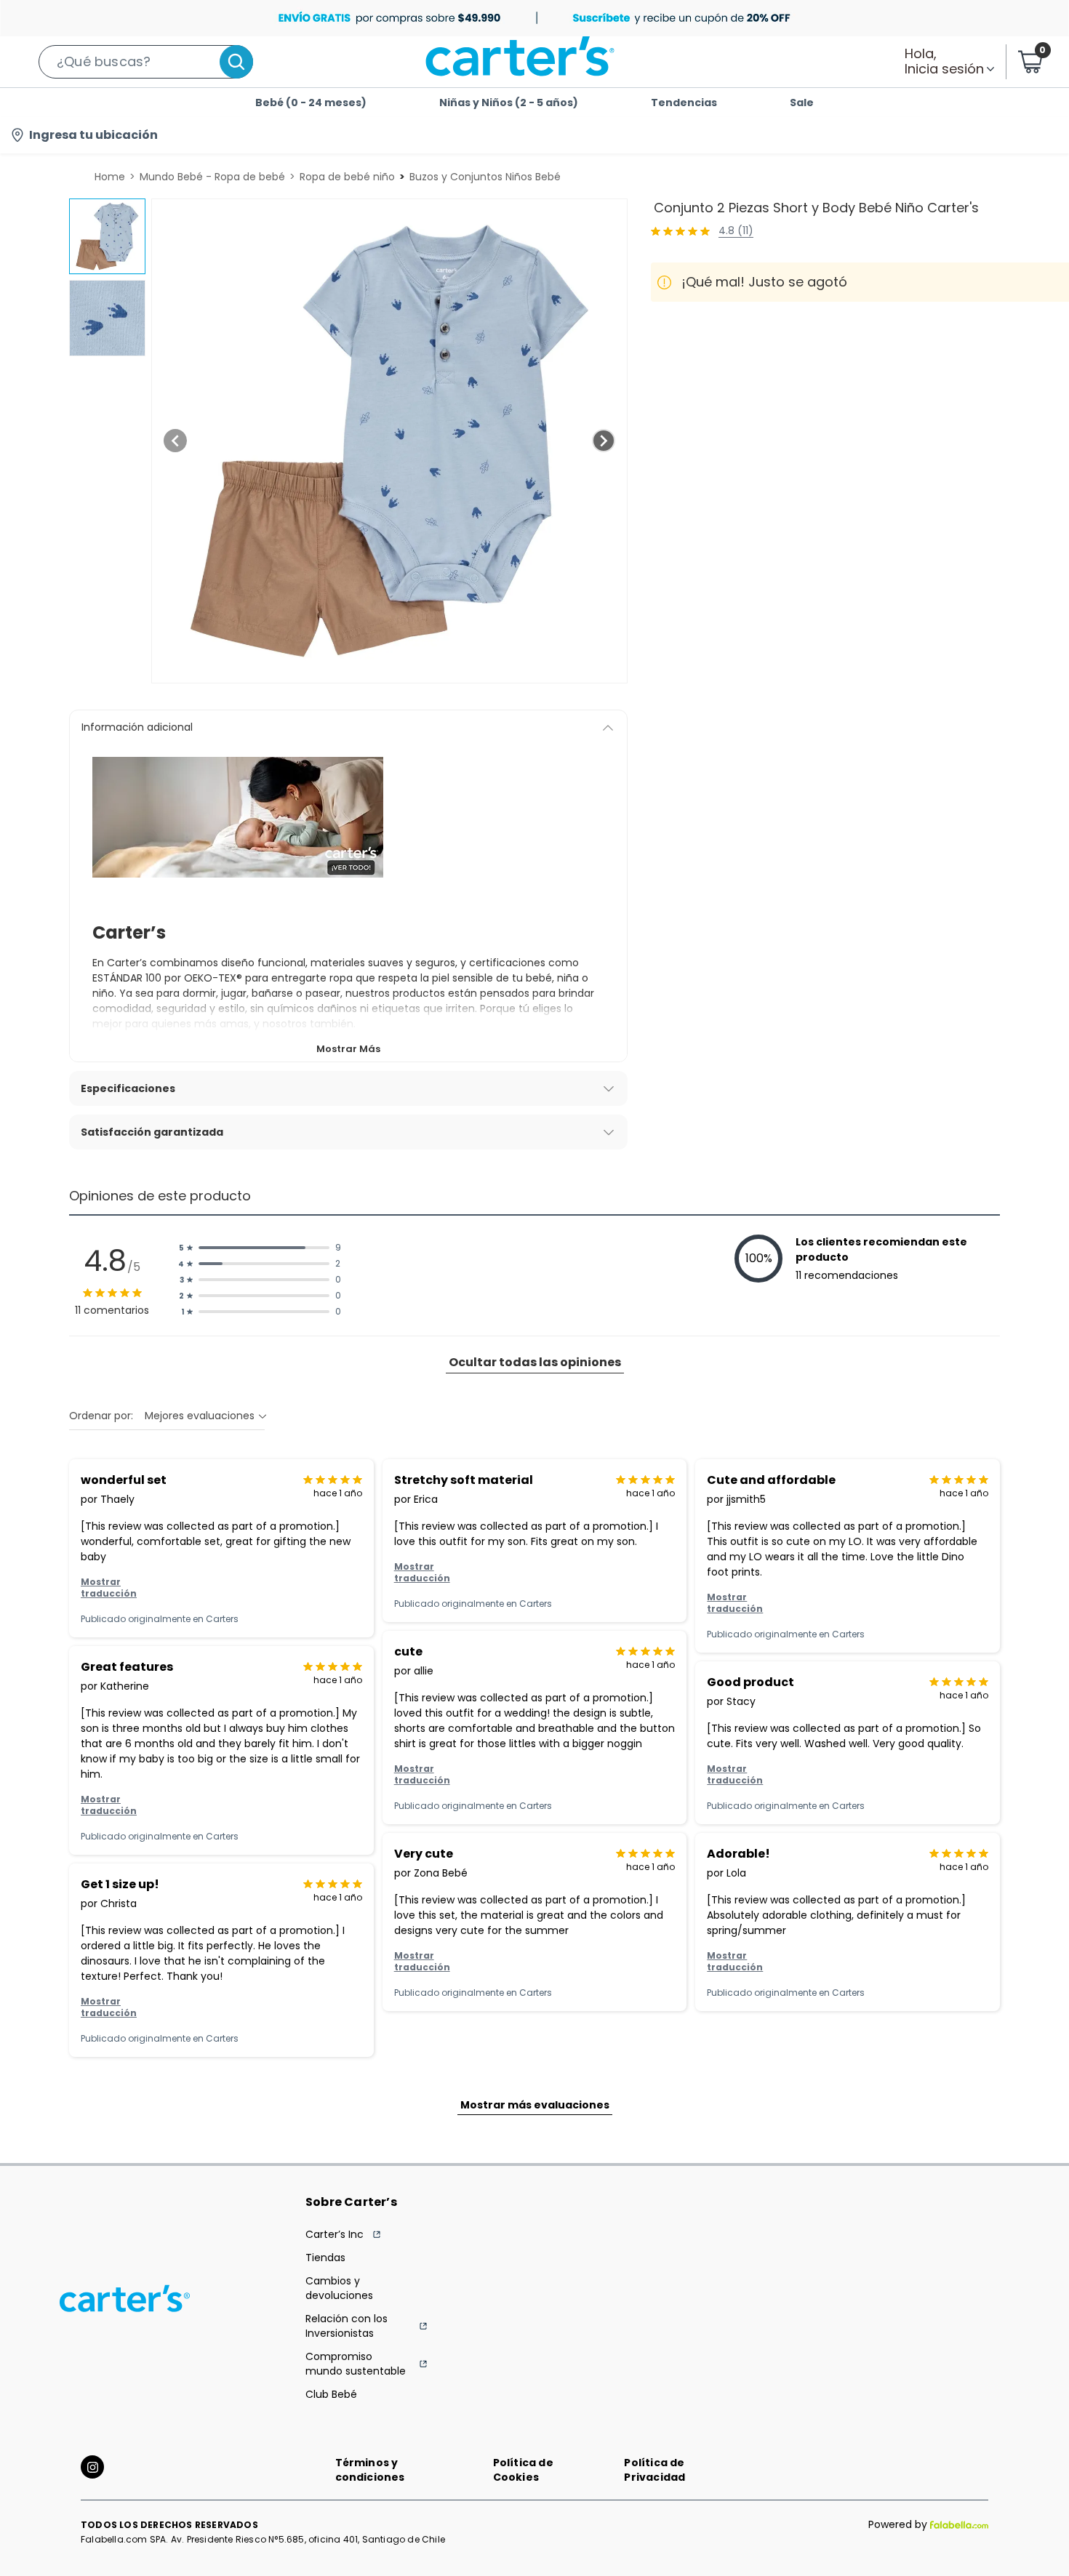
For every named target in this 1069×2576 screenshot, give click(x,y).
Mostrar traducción (109, 1588)
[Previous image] (175, 441)
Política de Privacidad (654, 2470)
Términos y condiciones (370, 2470)
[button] (146, 62)
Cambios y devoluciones (339, 2288)
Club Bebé (331, 2394)
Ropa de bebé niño (347, 177)
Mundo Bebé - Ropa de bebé (212, 177)
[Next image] (604, 441)
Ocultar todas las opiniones (535, 1362)
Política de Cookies (523, 2470)
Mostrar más (348, 1049)
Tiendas (325, 2258)
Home (110, 177)
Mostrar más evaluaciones (535, 2105)
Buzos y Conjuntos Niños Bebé (485, 177)
